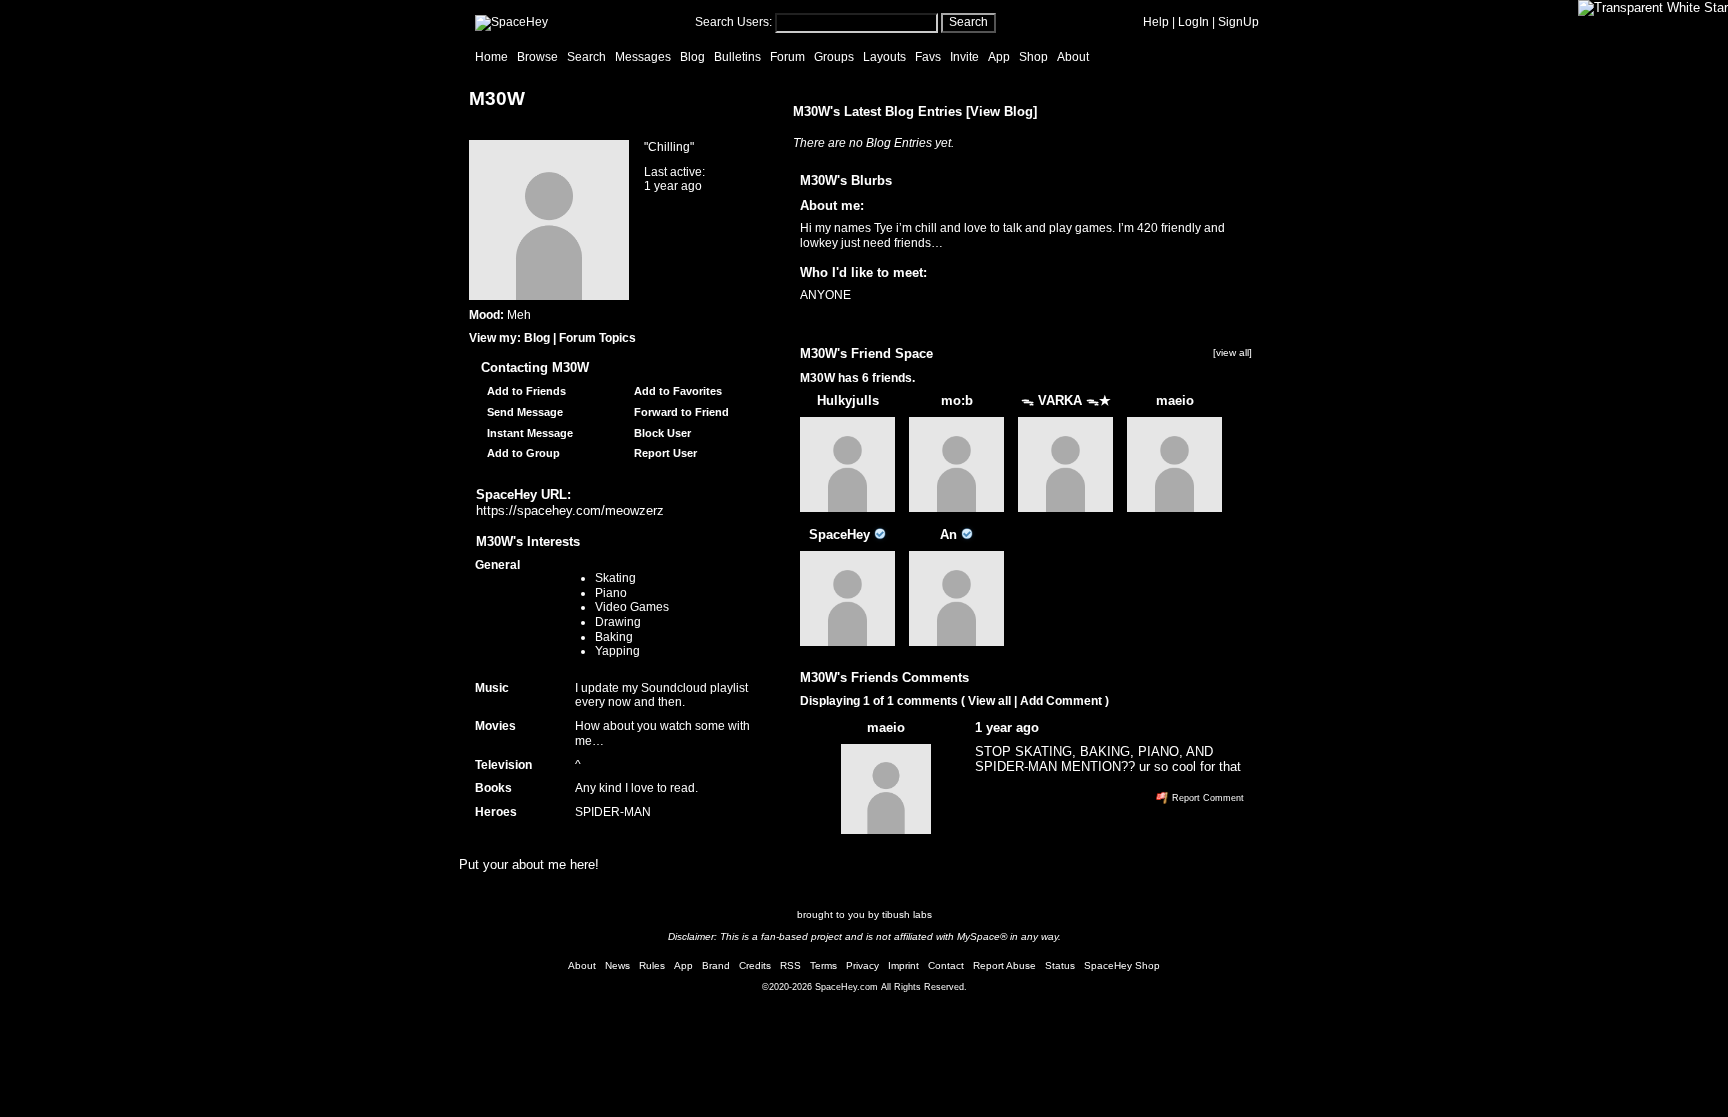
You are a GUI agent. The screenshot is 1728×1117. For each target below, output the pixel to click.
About (1073, 57)
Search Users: (733, 22)
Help (1156, 22)
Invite (964, 57)
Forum (787, 57)
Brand (716, 965)
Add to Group (522, 453)
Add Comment (1061, 701)
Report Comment (1206, 798)
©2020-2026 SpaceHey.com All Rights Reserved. (864, 987)
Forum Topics (597, 338)
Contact (946, 965)
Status (1060, 965)
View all (989, 701)
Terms (823, 965)
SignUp (1238, 22)
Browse (537, 57)
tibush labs (907, 914)
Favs (928, 57)
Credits (755, 965)
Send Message (523, 412)
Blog (692, 57)
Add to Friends (525, 391)
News (617, 965)
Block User (661, 433)
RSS (790, 965)
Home (491, 57)
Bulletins (737, 57)
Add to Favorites (676, 391)
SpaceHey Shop (1122, 965)
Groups (834, 57)
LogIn (1193, 22)
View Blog (1001, 111)
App (999, 57)
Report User (664, 453)
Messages (643, 57)
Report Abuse (1004, 965)
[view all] (1232, 352)
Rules (652, 965)
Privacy (862, 965)
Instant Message (528, 433)
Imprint (903, 965)
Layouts (884, 57)
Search (968, 22)
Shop (1033, 57)
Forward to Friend (680, 412)
